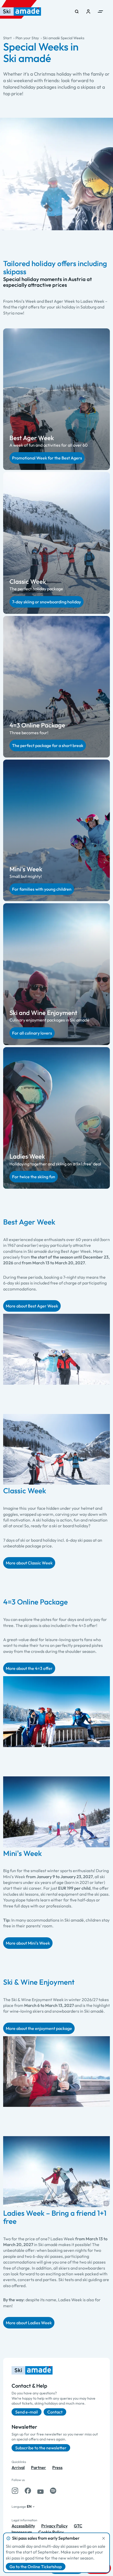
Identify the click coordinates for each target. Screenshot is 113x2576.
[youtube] (40, 2491)
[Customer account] (88, 12)
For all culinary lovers (32, 1033)
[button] (109, 227)
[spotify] (53, 2491)
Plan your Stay (27, 38)
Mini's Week (26, 869)
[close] (104, 2538)
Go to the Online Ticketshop (36, 2567)
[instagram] (15, 2491)
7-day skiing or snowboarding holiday (47, 602)
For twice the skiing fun (34, 1177)
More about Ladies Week (29, 2323)
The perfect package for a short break (48, 745)
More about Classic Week (29, 1563)
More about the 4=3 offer (29, 1668)
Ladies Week (27, 1156)
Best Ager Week (32, 438)
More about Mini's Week (28, 1943)
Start (7, 38)
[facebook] (28, 2491)
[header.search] (77, 12)
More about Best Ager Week (32, 1306)
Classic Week (28, 581)
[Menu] (100, 12)
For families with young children (42, 889)
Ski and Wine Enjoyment (43, 1013)
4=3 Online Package (37, 725)
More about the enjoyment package (39, 2028)
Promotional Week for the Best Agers (47, 458)
